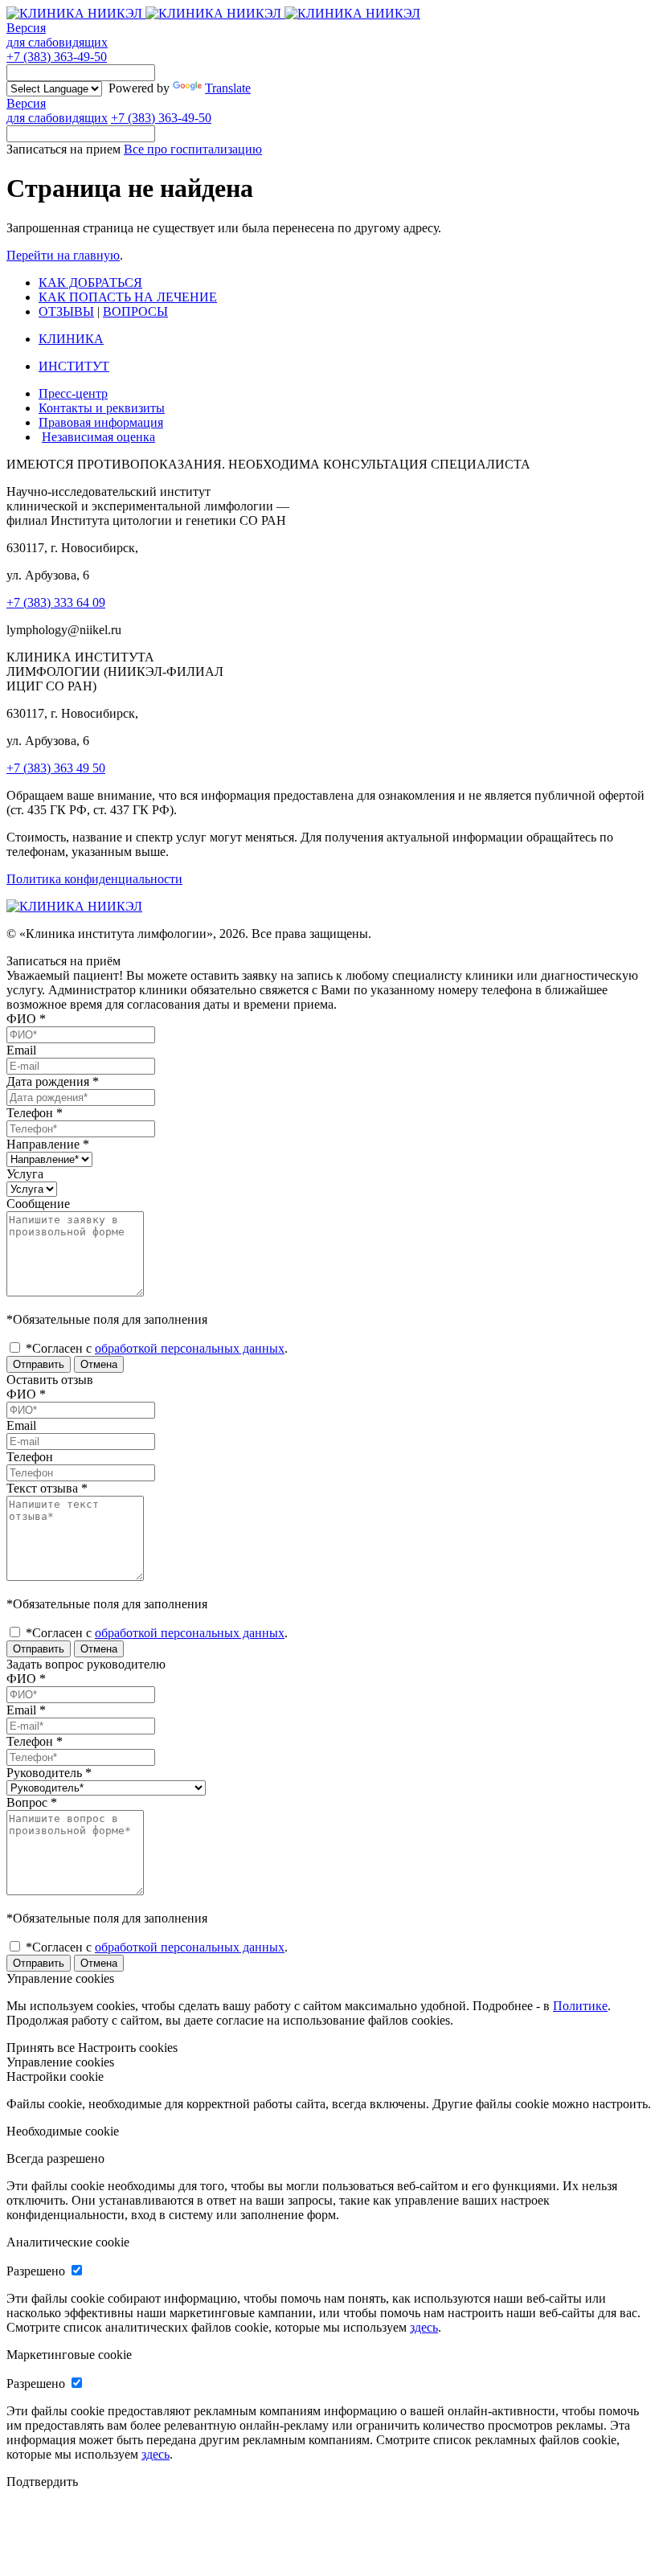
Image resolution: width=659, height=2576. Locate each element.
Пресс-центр (73, 393)
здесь (424, 2327)
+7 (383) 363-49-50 (57, 57)
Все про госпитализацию (193, 149)
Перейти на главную (63, 255)
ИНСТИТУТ (74, 366)
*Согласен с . (155, 1348)
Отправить (39, 1364)
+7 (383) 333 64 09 (56, 602)
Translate (228, 88)
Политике (580, 2006)
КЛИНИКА (71, 339)
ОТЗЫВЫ (66, 311)
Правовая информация (101, 422)
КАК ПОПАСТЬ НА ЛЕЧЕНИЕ (128, 297)
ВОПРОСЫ (135, 311)
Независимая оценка (98, 437)
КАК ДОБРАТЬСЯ (90, 283)
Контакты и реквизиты (102, 408)
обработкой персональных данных (190, 1348)
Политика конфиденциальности (94, 879)
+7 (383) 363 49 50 (56, 768)
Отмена (99, 1364)
